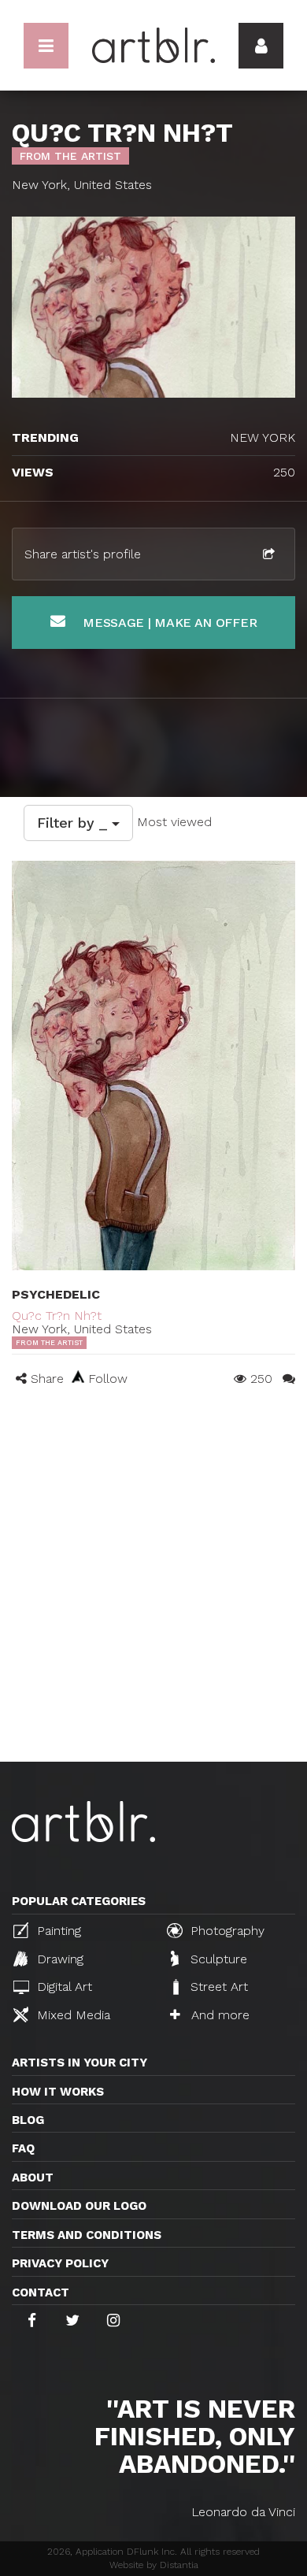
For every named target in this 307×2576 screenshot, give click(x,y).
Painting (57, 1931)
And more (218, 2015)
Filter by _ (74, 823)
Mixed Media (72, 2015)
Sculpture (217, 1959)
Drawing (58, 1959)
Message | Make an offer (168, 623)
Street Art (217, 1987)
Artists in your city (80, 2063)
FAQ (23, 2148)
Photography (226, 1931)
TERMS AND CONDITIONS (87, 2235)
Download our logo (79, 2206)
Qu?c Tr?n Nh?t (57, 1316)
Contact (41, 2292)
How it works (58, 2092)
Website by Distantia (154, 2565)
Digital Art (63, 1987)
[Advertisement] (153, 1600)
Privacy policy (60, 2263)
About (33, 2178)
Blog (28, 2120)
